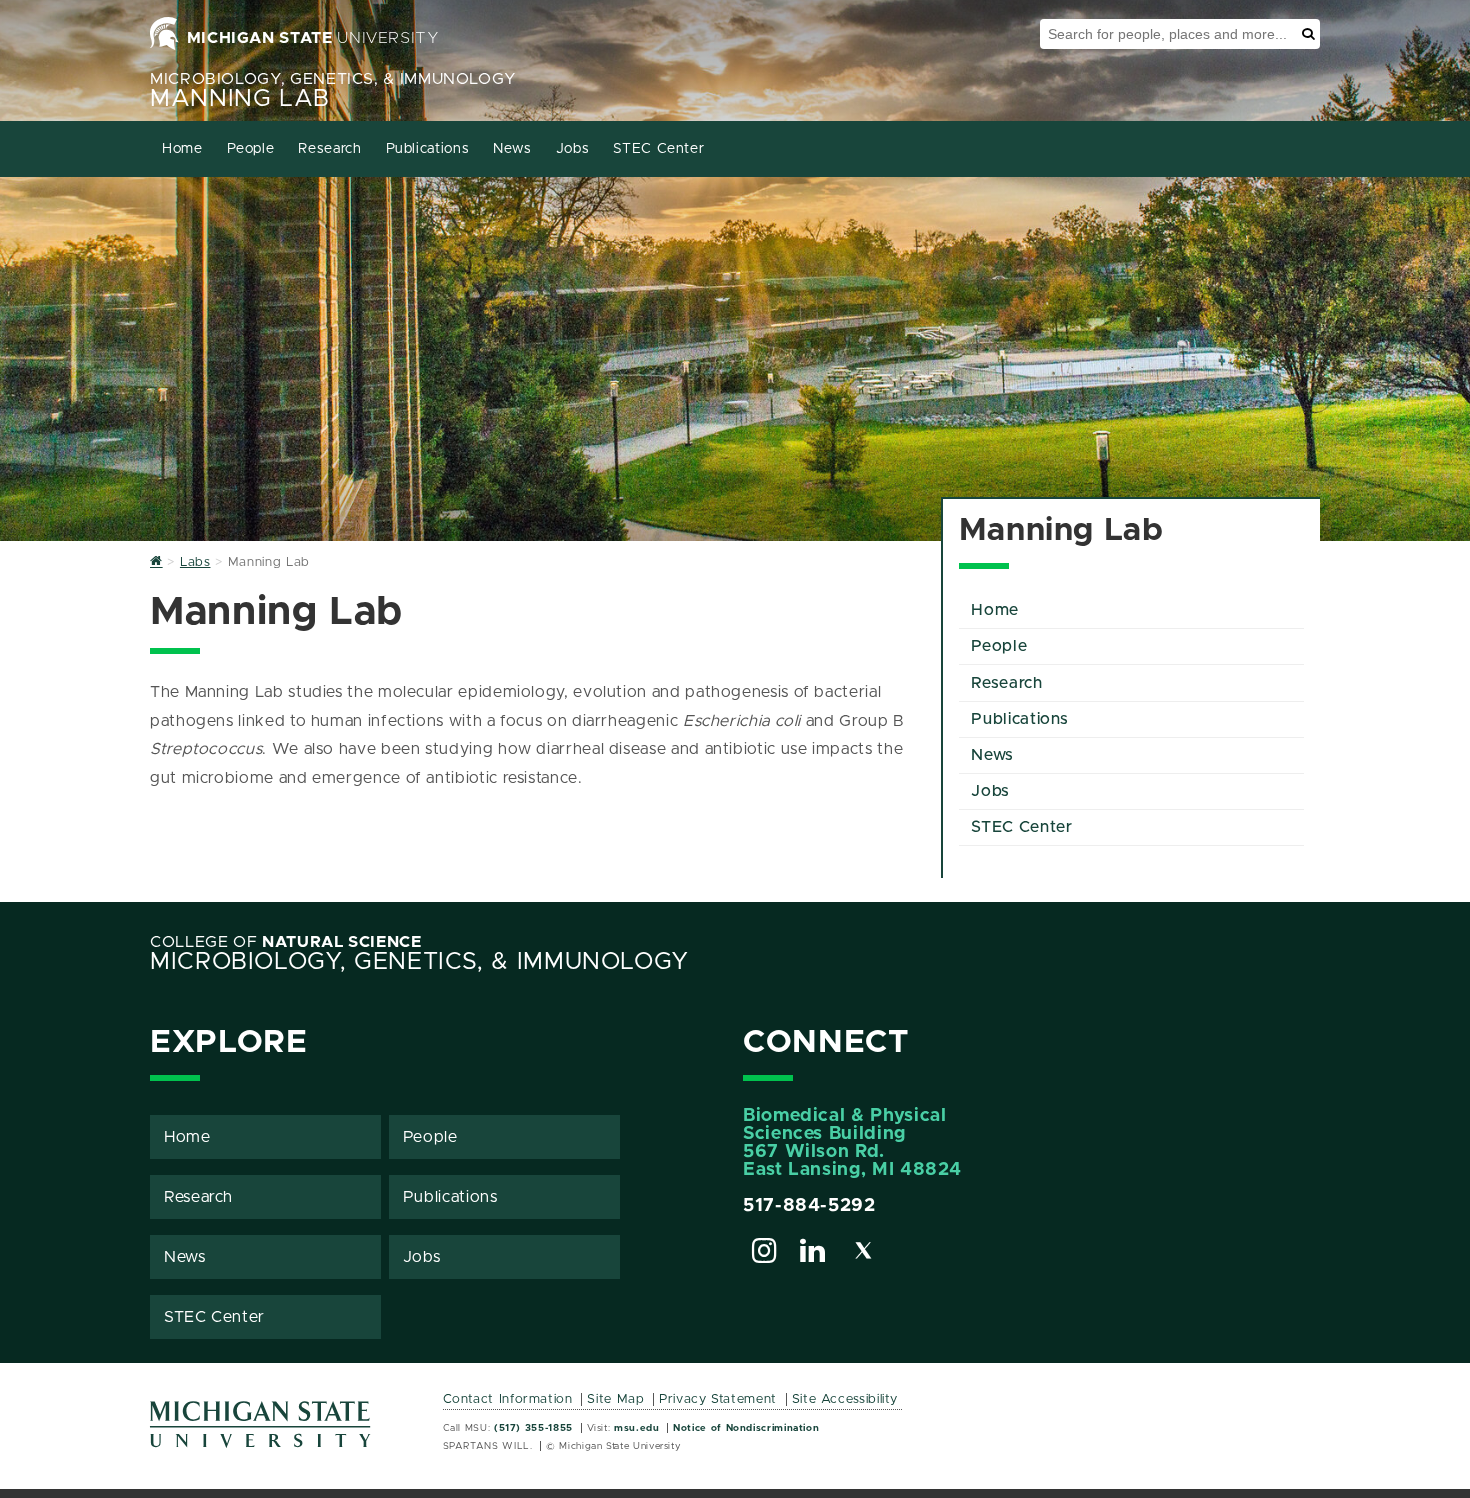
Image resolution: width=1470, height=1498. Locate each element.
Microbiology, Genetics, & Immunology (333, 79)
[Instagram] (765, 1254)
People (251, 149)
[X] (864, 1254)
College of (286, 942)
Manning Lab (240, 99)
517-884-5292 (809, 1206)
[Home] (156, 562)
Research (329, 149)
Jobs (573, 149)
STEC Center (658, 149)
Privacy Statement (718, 1399)
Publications (428, 149)
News (512, 149)
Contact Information (508, 1399)
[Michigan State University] (261, 1431)
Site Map (615, 1399)
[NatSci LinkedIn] (813, 1254)
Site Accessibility (845, 1399)
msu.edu (636, 1428)
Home (182, 149)
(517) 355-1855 (533, 1428)
